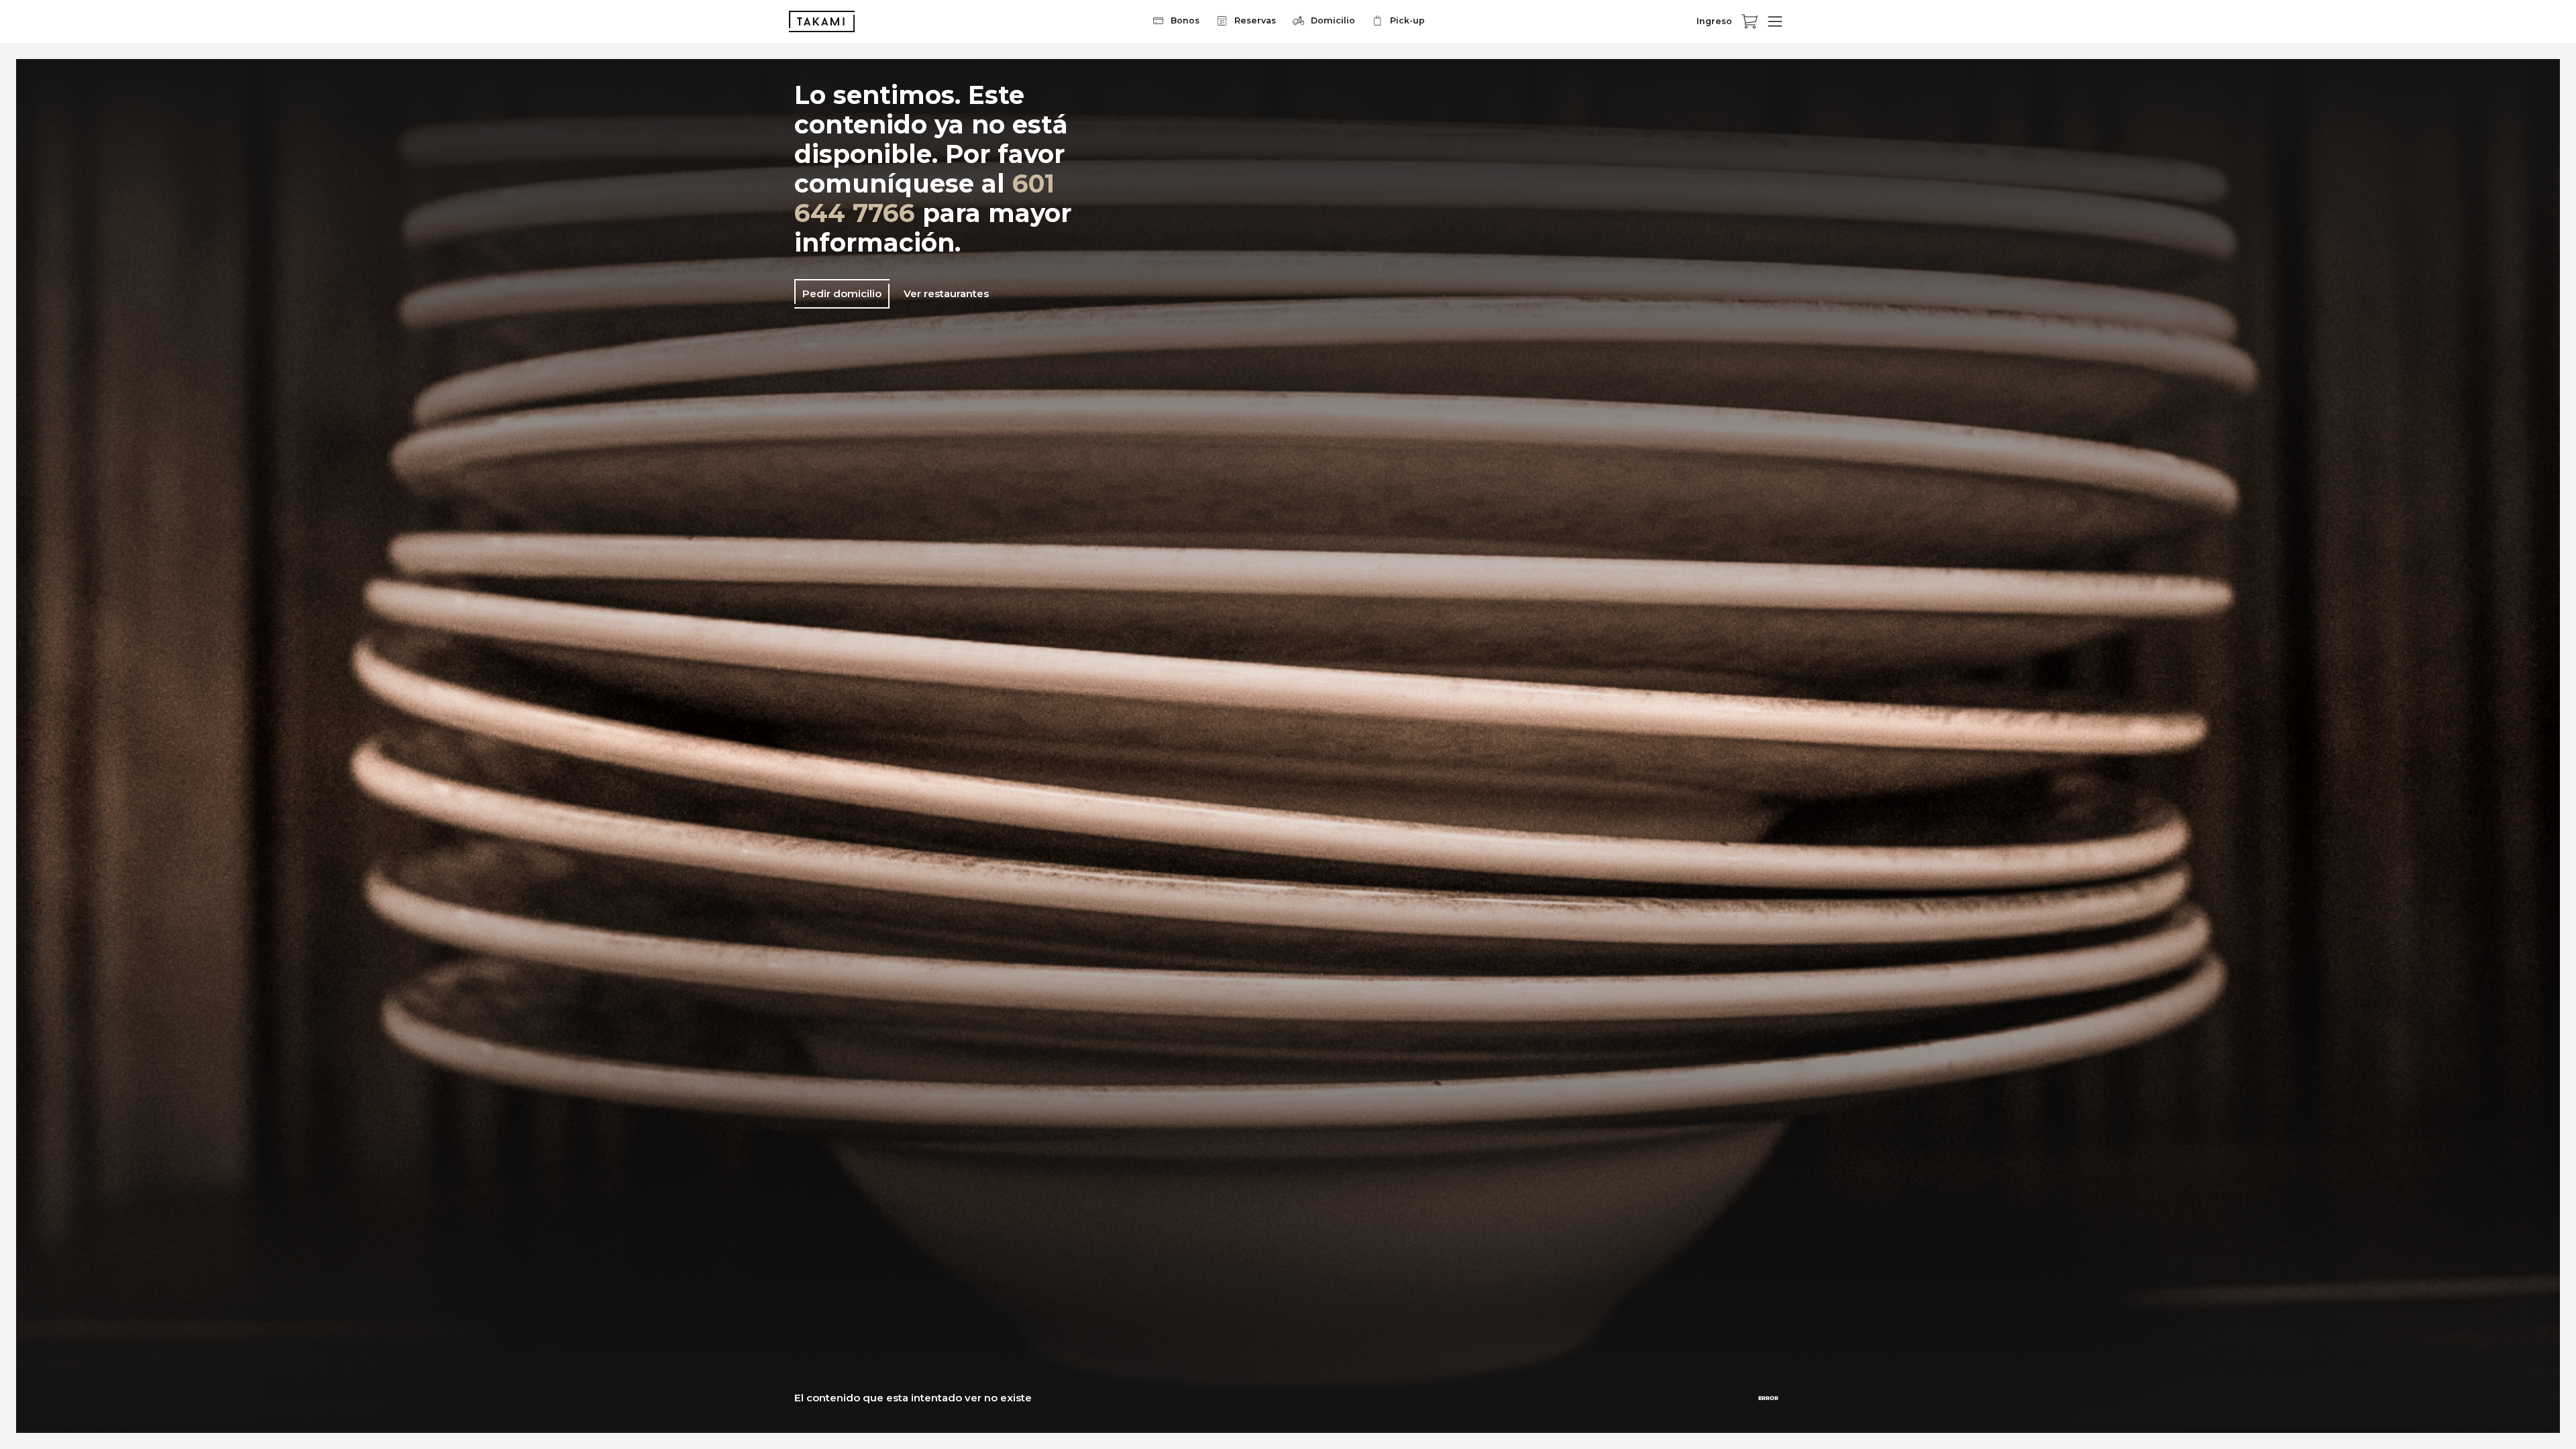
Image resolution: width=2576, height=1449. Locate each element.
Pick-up (1407, 20)
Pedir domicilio (842, 293)
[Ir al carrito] (1750, 21)
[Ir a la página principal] (822, 21)
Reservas (1255, 20)
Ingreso (1714, 21)
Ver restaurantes (946, 293)
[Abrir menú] (1775, 21)
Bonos (1185, 20)
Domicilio (1333, 20)
